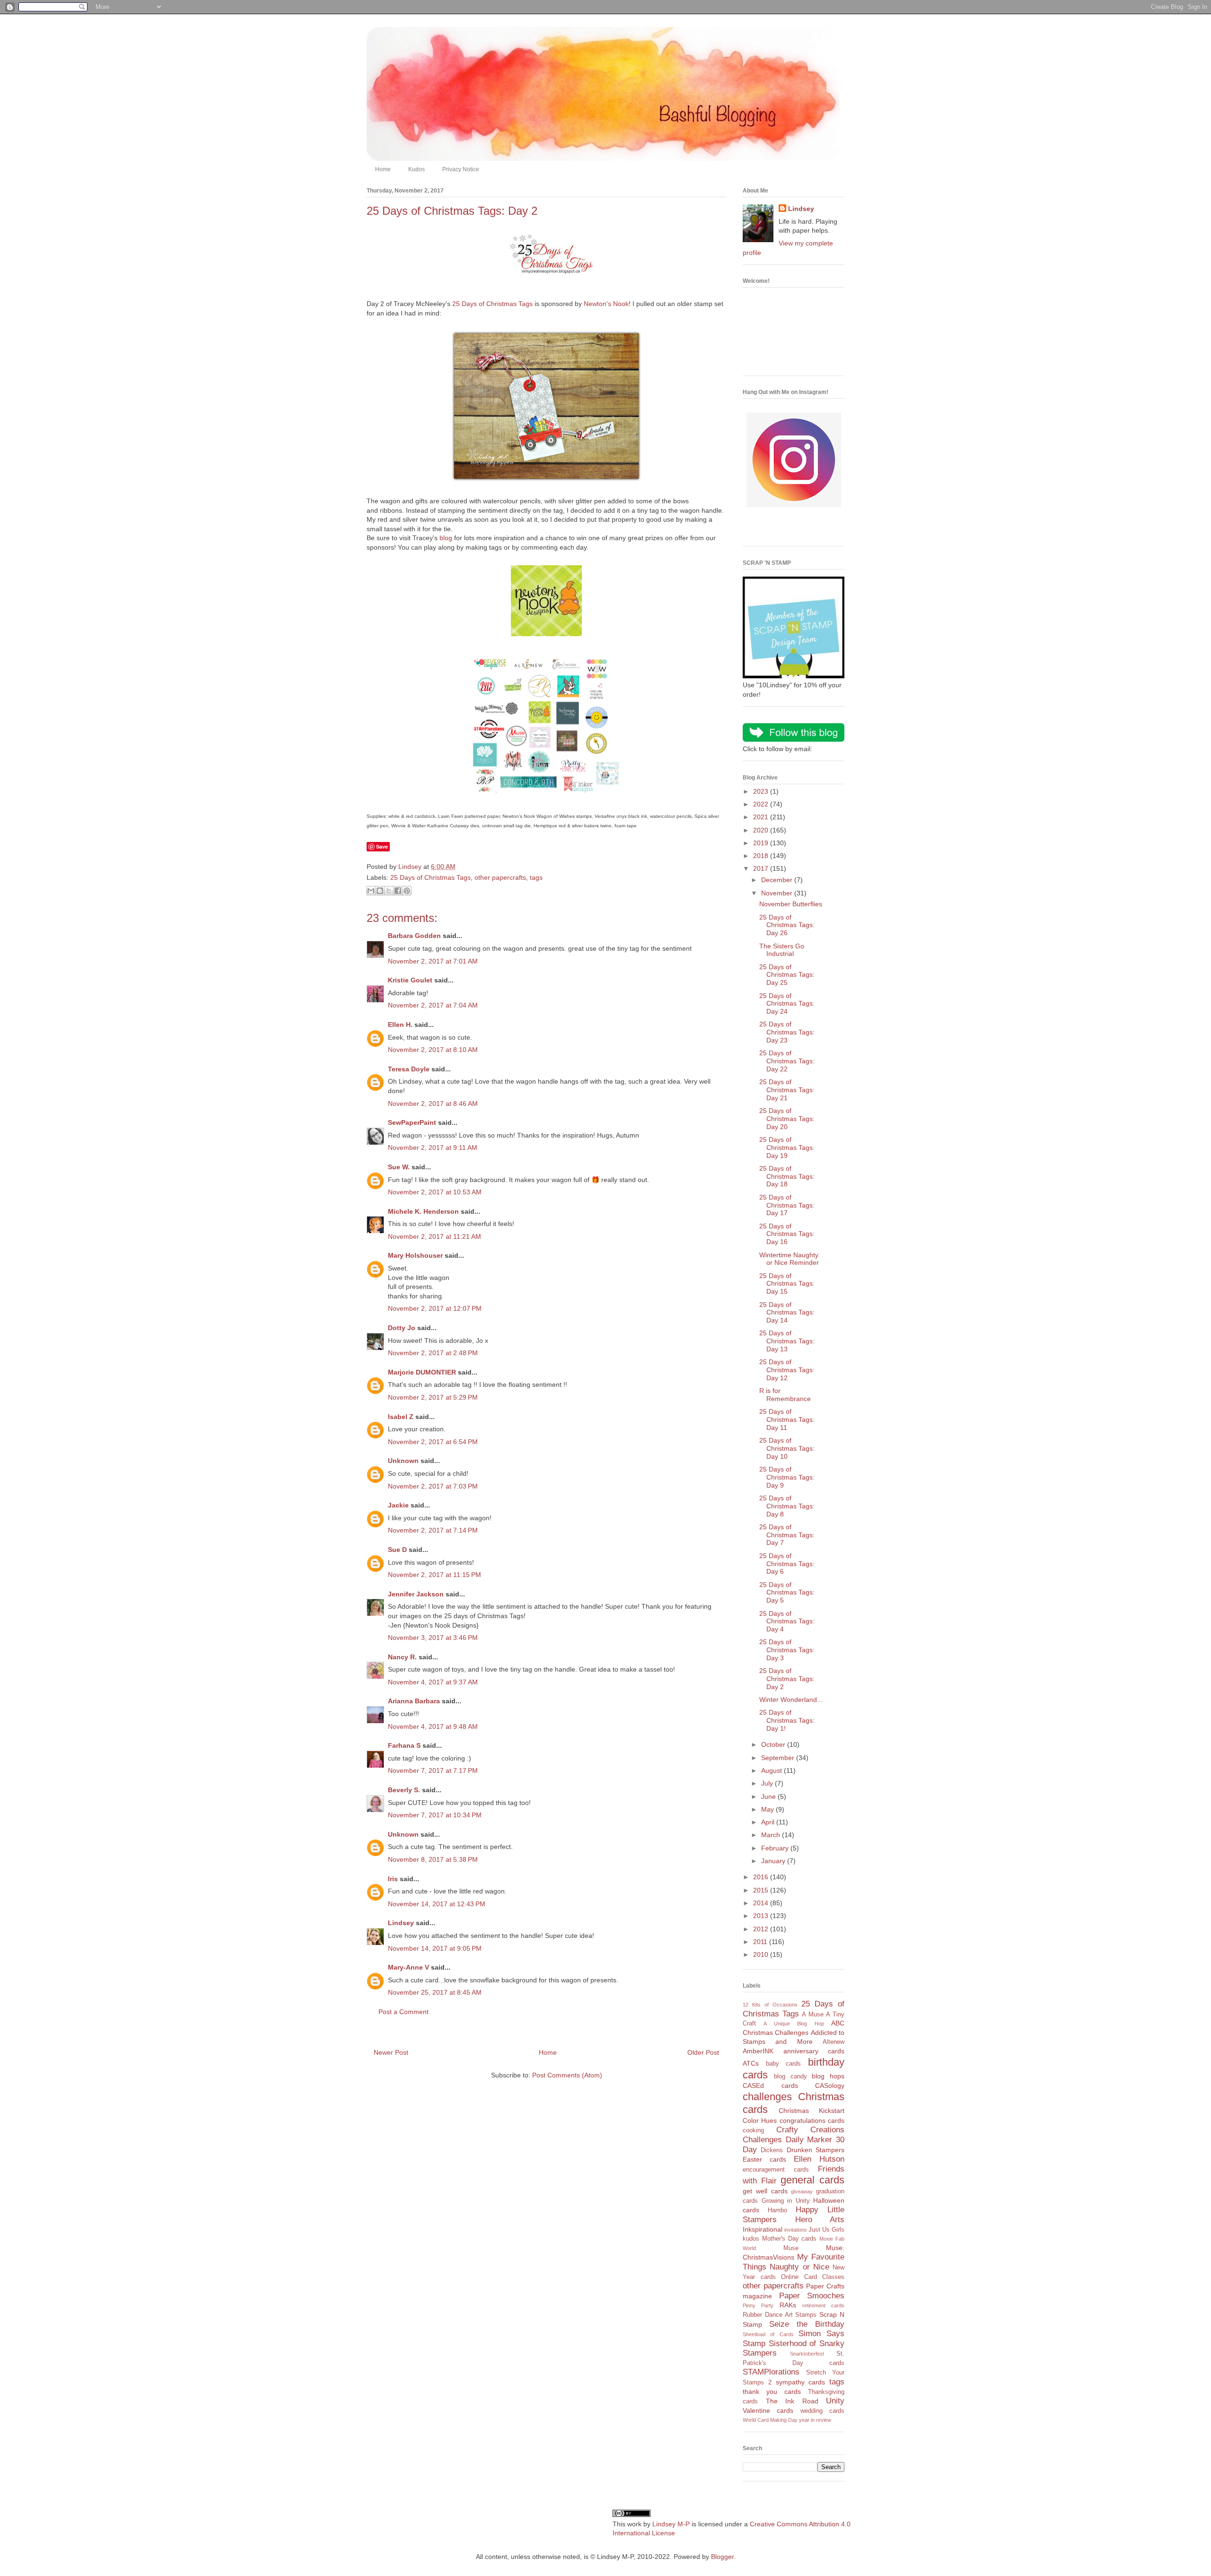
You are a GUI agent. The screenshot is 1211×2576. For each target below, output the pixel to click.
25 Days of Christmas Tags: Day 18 (787, 1176)
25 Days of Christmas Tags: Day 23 (787, 1032)
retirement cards (823, 2305)
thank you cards (772, 2392)
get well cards (765, 2191)
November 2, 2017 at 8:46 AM (433, 1104)
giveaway (802, 2191)
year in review (815, 2420)
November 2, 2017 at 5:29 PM (433, 1397)
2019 (762, 843)
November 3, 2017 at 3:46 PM (433, 1638)
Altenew (834, 2042)
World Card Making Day (770, 2420)
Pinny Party (758, 2305)
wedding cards (822, 2411)
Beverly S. (404, 1790)
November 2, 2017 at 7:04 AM (433, 1005)
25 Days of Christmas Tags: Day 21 (787, 1090)
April (769, 1822)
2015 (762, 1890)
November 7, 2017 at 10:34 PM (435, 1815)
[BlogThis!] (380, 891)
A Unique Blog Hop (794, 2024)
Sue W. (399, 1167)
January (774, 1861)
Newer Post (391, 2052)
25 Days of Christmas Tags (492, 304)
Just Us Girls (826, 2230)
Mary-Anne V (408, 1967)
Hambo (777, 2210)
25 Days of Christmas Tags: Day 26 (787, 925)
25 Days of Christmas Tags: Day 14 (787, 1313)
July (768, 1783)
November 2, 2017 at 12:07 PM (435, 1308)
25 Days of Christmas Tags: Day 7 (787, 1535)
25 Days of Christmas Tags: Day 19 (787, 1148)
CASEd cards (770, 2085)
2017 (762, 868)
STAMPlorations (771, 2372)
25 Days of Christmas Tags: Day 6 (787, 1564)
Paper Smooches (812, 2296)
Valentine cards (768, 2410)
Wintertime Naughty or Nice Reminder (789, 1259)
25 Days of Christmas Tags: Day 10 (787, 1448)
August (772, 1770)
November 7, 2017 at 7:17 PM (433, 1770)
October (774, 1744)
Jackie (398, 1505)
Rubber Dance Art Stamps (780, 2315)
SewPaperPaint (412, 1122)
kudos (751, 2239)
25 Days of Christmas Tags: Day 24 (787, 1004)
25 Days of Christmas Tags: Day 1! (787, 1720)
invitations (796, 2230)
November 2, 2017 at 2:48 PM (433, 1353)
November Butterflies (791, 904)
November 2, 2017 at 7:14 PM (433, 1530)
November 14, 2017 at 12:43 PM (437, 1904)
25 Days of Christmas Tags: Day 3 (787, 1650)
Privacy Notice (461, 169)
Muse (791, 2248)
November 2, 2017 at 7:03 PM (433, 1486)
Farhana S (404, 1745)
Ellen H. (400, 1025)
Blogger (722, 2557)
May (768, 1809)
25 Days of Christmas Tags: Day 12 (787, 1370)
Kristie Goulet (410, 980)
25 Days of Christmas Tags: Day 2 (787, 1679)
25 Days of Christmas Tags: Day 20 (787, 1119)
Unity (835, 2401)
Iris (393, 1879)
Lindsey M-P (671, 2524)
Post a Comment (404, 2012)
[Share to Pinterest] (407, 891)
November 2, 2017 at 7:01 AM (433, 961)
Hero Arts (820, 2220)
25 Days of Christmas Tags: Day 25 (787, 975)
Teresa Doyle (409, 1069)
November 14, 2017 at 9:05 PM (435, 1948)
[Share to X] (389, 891)
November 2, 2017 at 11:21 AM (434, 1236)
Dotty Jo (402, 1328)
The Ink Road (792, 2401)
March (772, 1835)
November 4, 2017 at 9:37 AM (433, 1682)
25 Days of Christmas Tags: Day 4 (787, 1621)
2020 (762, 830)
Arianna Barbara (414, 1701)
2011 (761, 1942)
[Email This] (371, 891)
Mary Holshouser (415, 1255)
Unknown (403, 1461)
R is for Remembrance (785, 1395)
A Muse (813, 2015)
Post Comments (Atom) (567, 2075)
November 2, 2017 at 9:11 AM (433, 1148)
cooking (753, 2130)
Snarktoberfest (807, 2354)
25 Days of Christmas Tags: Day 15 (787, 1284)
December (778, 880)
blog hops (828, 2076)
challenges (767, 2097)
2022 (762, 804)
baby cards (784, 2064)
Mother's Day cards (790, 2239)
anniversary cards (814, 2051)
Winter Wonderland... (791, 1700)
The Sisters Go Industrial (782, 950)
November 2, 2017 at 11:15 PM (434, 1575)
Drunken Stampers (816, 2150)
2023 (762, 791)
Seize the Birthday (807, 2324)
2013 (762, 1916)
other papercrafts (500, 877)
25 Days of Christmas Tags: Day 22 (787, 1061)
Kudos (417, 169)
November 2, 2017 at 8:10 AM (433, 1050)
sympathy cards (801, 2382)
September (779, 1758)
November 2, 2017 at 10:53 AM (435, 1192)
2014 (762, 1903)
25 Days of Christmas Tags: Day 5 (787, 1593)
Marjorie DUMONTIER (423, 1372)
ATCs (751, 2063)
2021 (762, 817)
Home (383, 169)
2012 (762, 1929)
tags (536, 877)
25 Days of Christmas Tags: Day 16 (787, 1234)
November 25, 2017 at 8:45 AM (435, 1992)
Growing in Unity (786, 2201)
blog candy (790, 2077)
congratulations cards (812, 2120)
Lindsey (401, 1923)
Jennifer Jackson (416, 1594)
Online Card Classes (813, 2277)
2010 (762, 1954)
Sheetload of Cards (768, 2334)
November (778, 893)
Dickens (772, 2150)
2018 (762, 856)
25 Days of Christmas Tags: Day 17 (787, 1205)
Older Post (703, 2052)
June (769, 1796)
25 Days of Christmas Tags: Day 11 (787, 1419)
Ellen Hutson (819, 2159)
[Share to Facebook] (398, 891)
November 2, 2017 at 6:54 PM (433, 1442)
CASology (830, 2085)
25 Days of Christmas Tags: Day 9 (787, 1477)
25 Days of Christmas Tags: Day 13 (787, 1341)
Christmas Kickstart (812, 2111)
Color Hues (760, 2120)
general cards (812, 2180)
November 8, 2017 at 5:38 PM (433, 1859)
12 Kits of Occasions (770, 2005)
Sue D (397, 1550)
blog (446, 538)
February (776, 1848)
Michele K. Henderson (423, 1211)
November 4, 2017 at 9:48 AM (433, 1726)
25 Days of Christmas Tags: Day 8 (787, 1506)
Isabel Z (401, 1417)
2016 (762, 1877)
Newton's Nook (606, 304)
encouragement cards (776, 2170)
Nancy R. (402, 1657)
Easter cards (764, 2159)
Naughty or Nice (799, 2267)
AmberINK (758, 2051)
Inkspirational (763, 2229)
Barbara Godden (414, 936)
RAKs (788, 2305)
